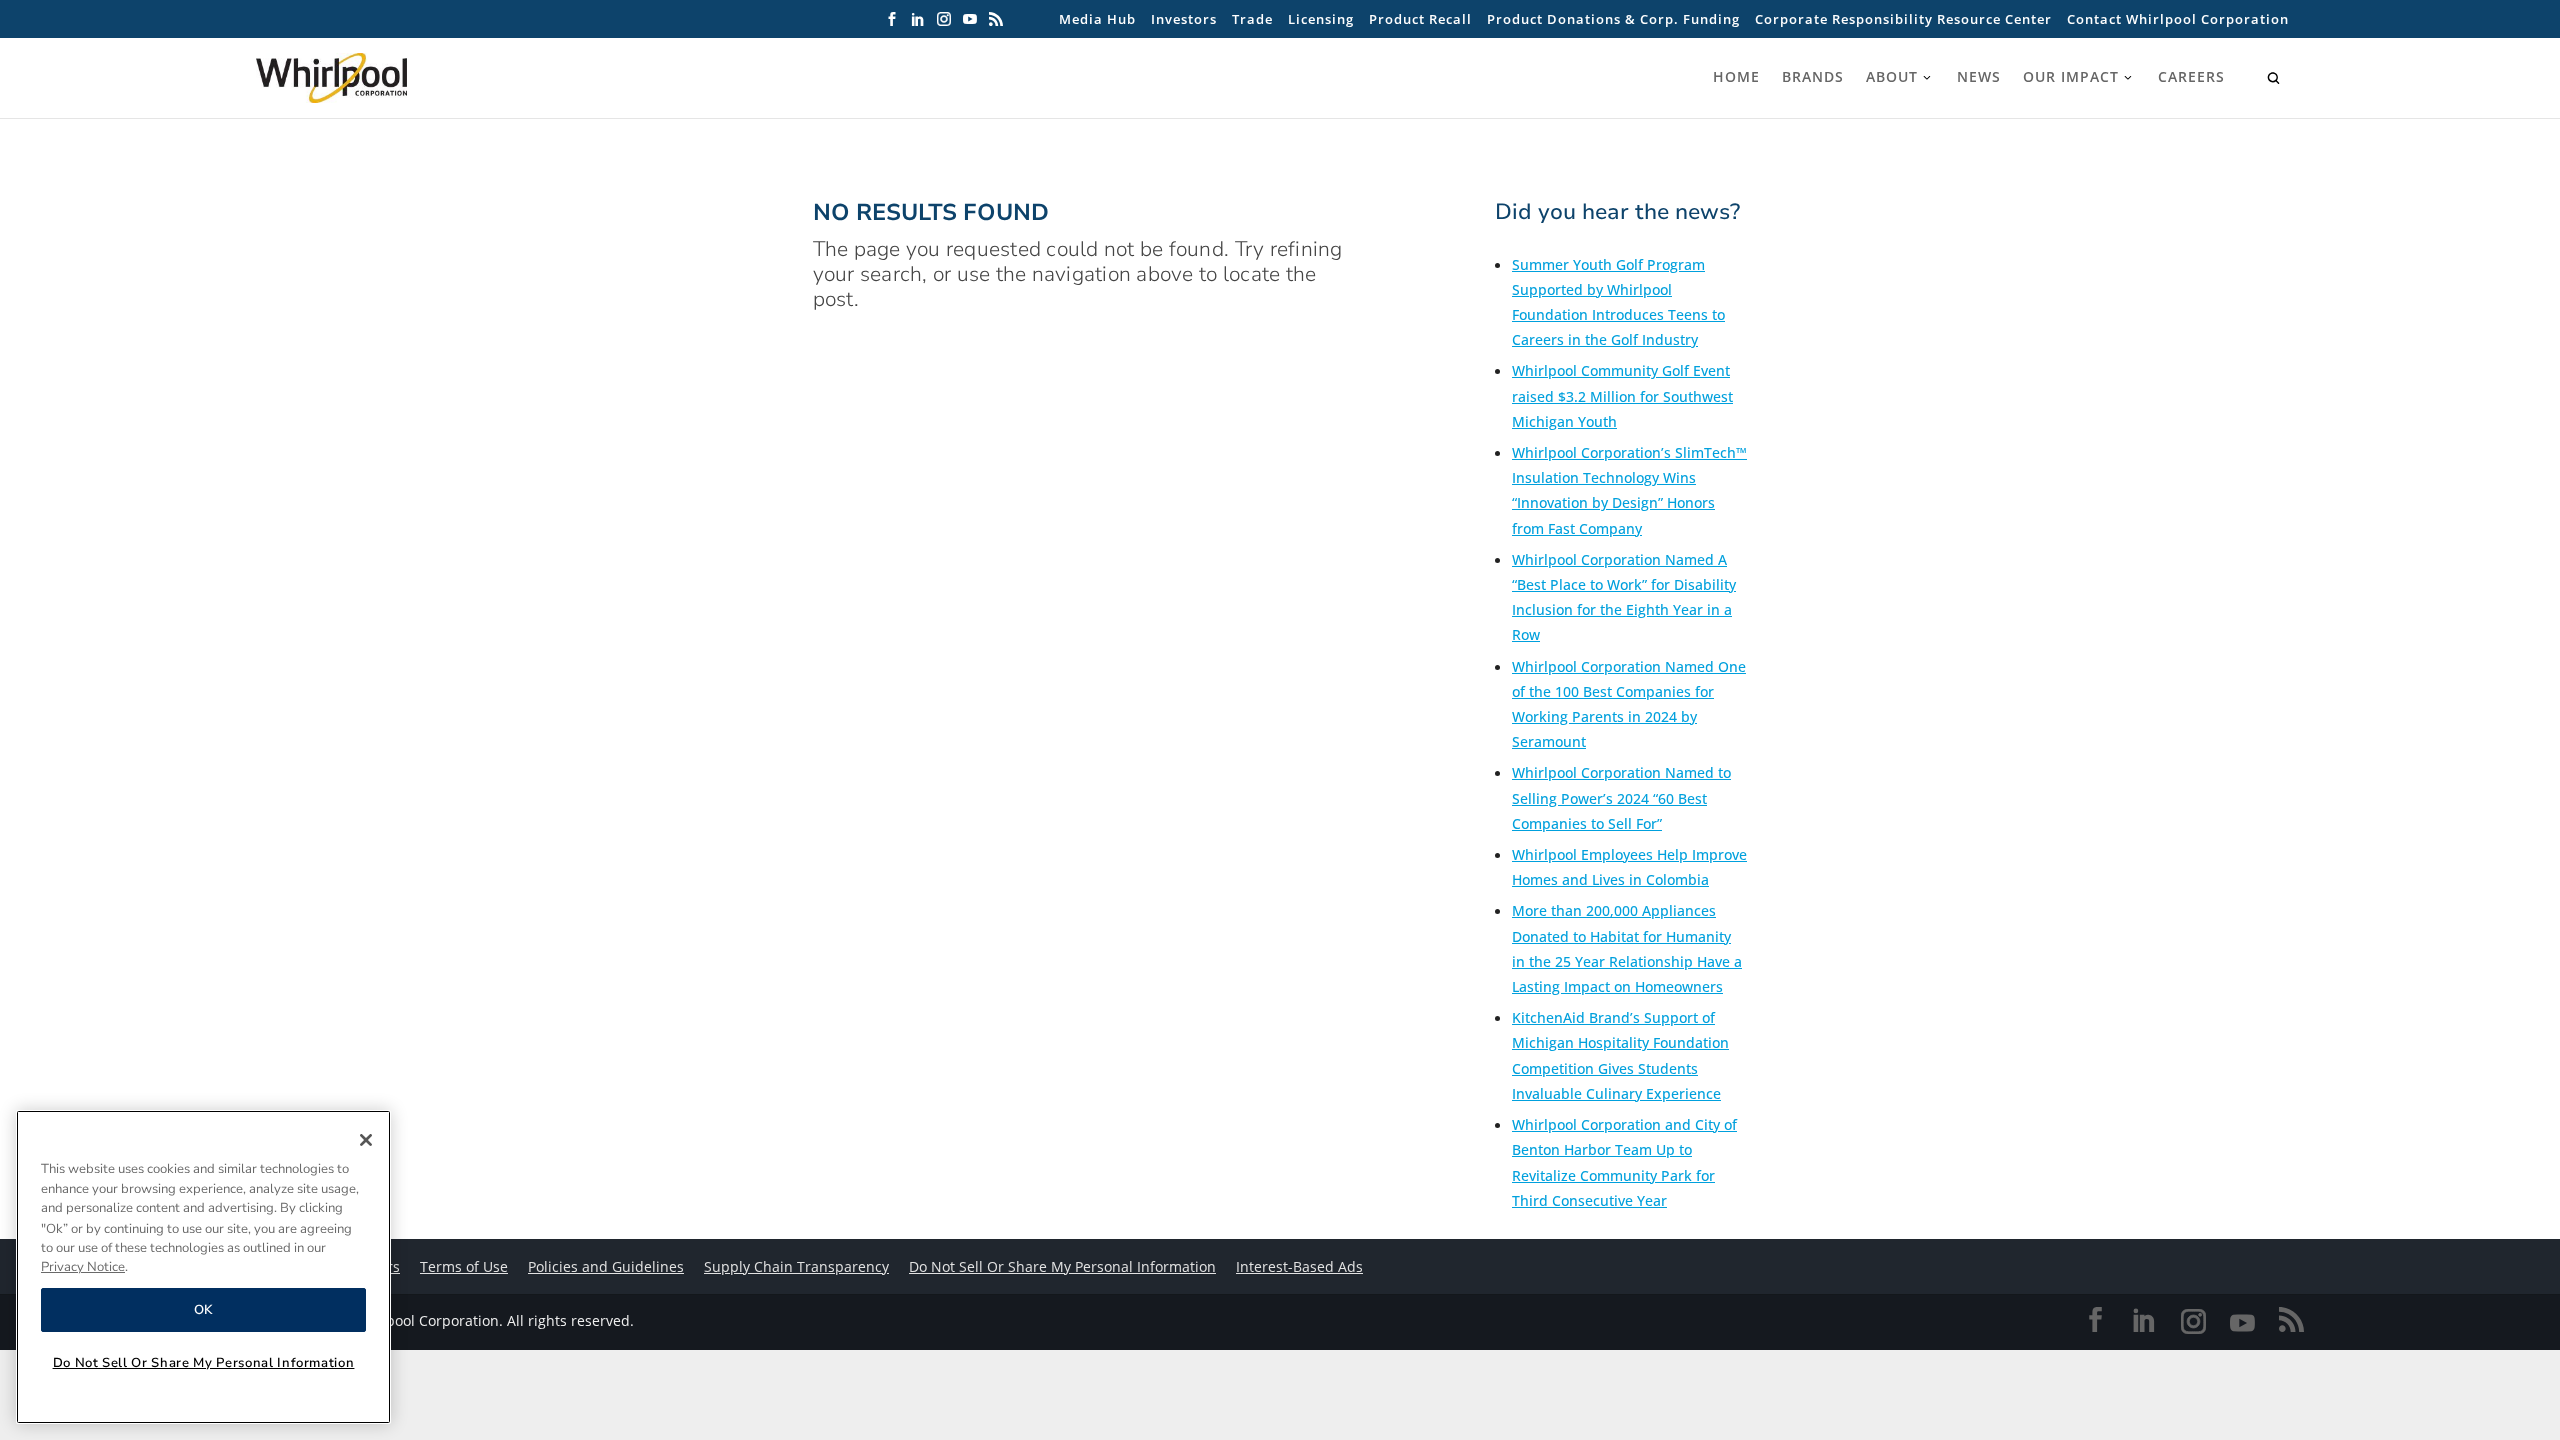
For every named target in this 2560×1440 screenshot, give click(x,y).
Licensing (1321, 19)
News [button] (1979, 77)
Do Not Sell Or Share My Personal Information (204, 1363)
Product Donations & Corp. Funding (1613, 19)
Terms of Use (464, 1266)
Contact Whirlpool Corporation (2178, 19)
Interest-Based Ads (1299, 1266)
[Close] (366, 1140)
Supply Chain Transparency (796, 1266)
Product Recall (1420, 19)
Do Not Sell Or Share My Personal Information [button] (1062, 1266)
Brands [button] (1813, 77)
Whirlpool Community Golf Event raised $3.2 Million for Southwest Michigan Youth (1622, 395)
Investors (1184, 19)
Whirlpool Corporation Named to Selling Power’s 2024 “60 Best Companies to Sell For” (1621, 797)
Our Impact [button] (2071, 77)
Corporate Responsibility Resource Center (1903, 19)
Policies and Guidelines (606, 1266)
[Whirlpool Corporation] (376, 78)
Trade (1252, 19)
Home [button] (1736, 77)
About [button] (1892, 77)
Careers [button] (2191, 77)
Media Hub (1097, 19)
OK (203, 1310)
